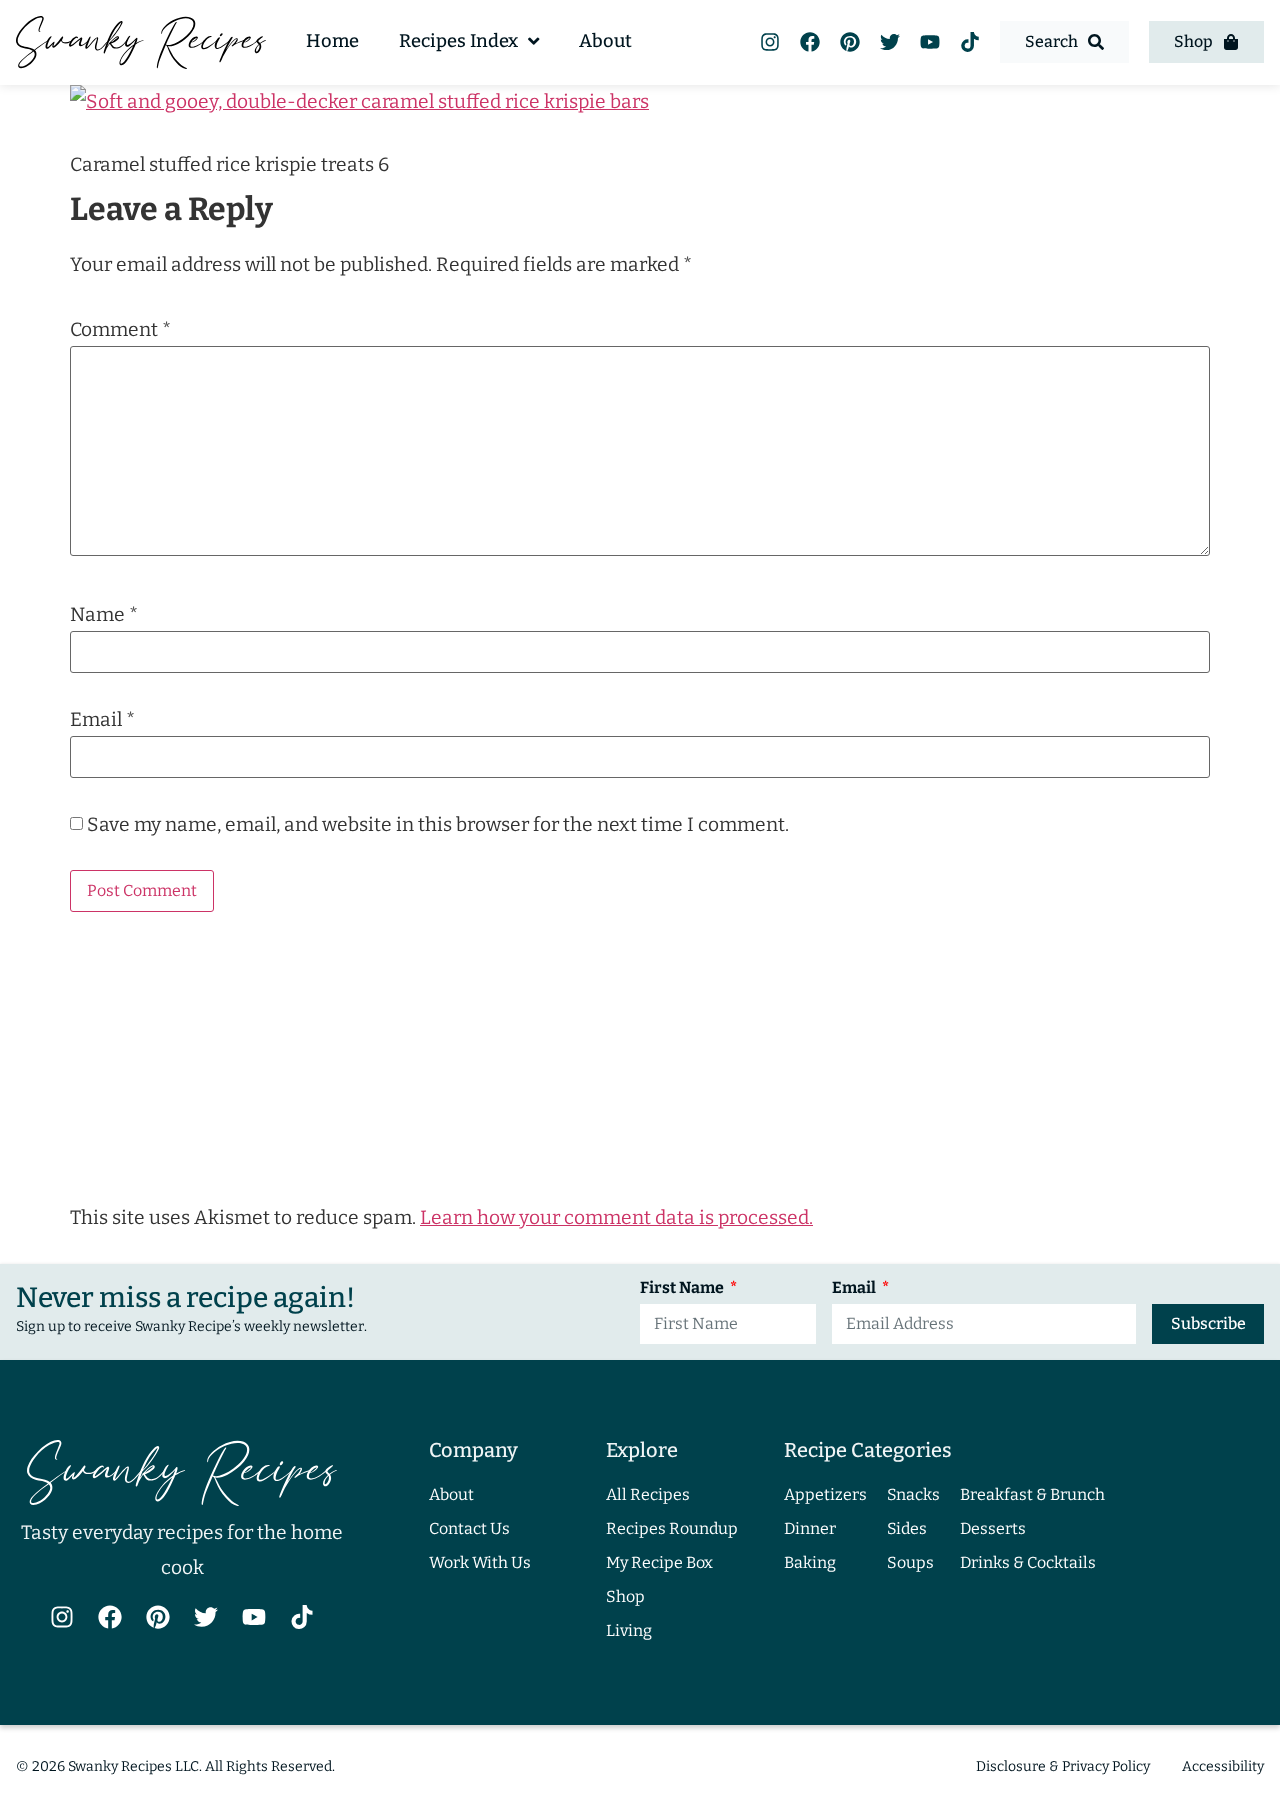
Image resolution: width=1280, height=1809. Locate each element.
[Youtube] (930, 42)
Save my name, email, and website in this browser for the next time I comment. (438, 824)
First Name (683, 1288)
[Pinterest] (850, 42)
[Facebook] (810, 42)
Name (104, 614)
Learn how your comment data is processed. (616, 1217)
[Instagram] (770, 42)
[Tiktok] (970, 42)
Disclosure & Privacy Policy (1063, 1766)
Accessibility (1223, 1766)
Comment (120, 329)
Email (102, 719)
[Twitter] (890, 42)
